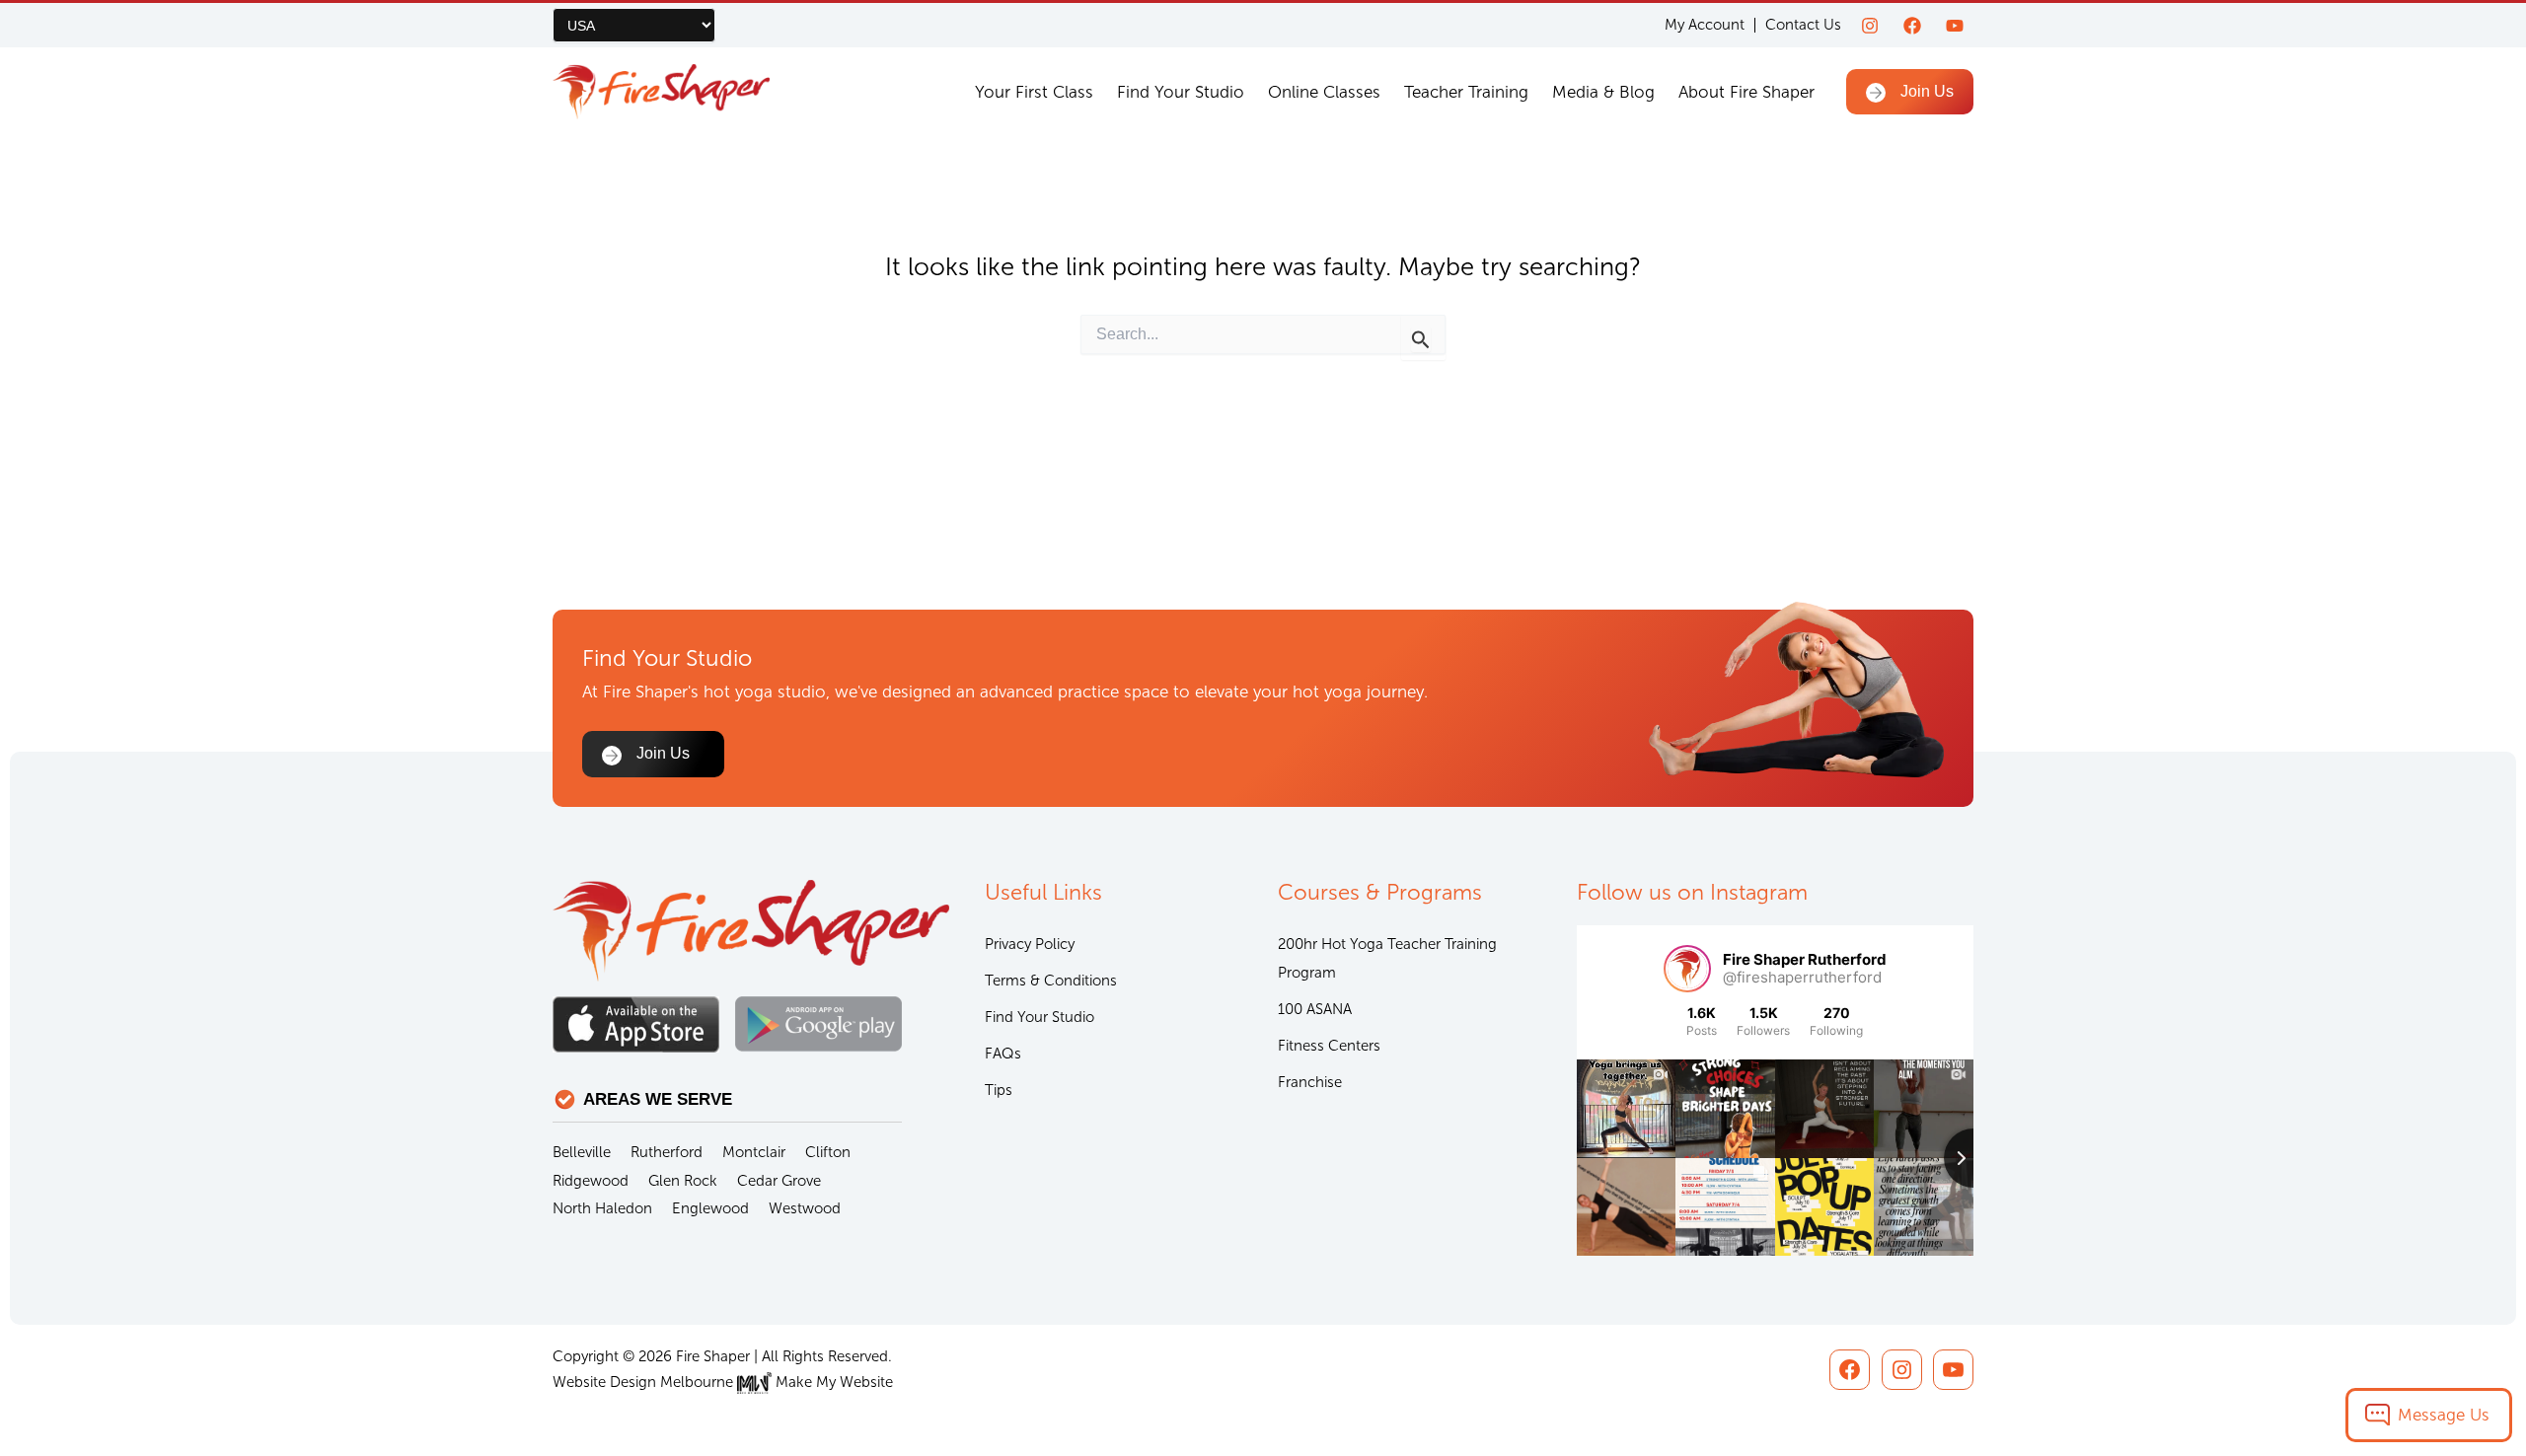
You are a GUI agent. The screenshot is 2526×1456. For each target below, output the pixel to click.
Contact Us (1803, 25)
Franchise (1310, 1082)
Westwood (805, 1208)
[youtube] (1955, 26)
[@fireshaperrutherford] (1687, 969)
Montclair (754, 1152)
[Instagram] (1870, 26)
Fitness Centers (1329, 1046)
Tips (999, 1090)
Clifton (828, 1152)
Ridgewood (591, 1181)
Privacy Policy (1030, 944)
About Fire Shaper (1746, 92)
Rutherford (667, 1152)
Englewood (710, 1208)
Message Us (2444, 1415)
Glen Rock (683, 1181)
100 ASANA (1315, 1009)
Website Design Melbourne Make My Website (723, 1382)
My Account (1705, 25)
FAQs (1003, 1054)
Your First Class (1034, 92)
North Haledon (602, 1208)
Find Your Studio (1181, 92)
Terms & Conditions (1051, 981)
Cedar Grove (779, 1181)
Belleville (582, 1152)
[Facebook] (1912, 26)
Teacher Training (1466, 92)
